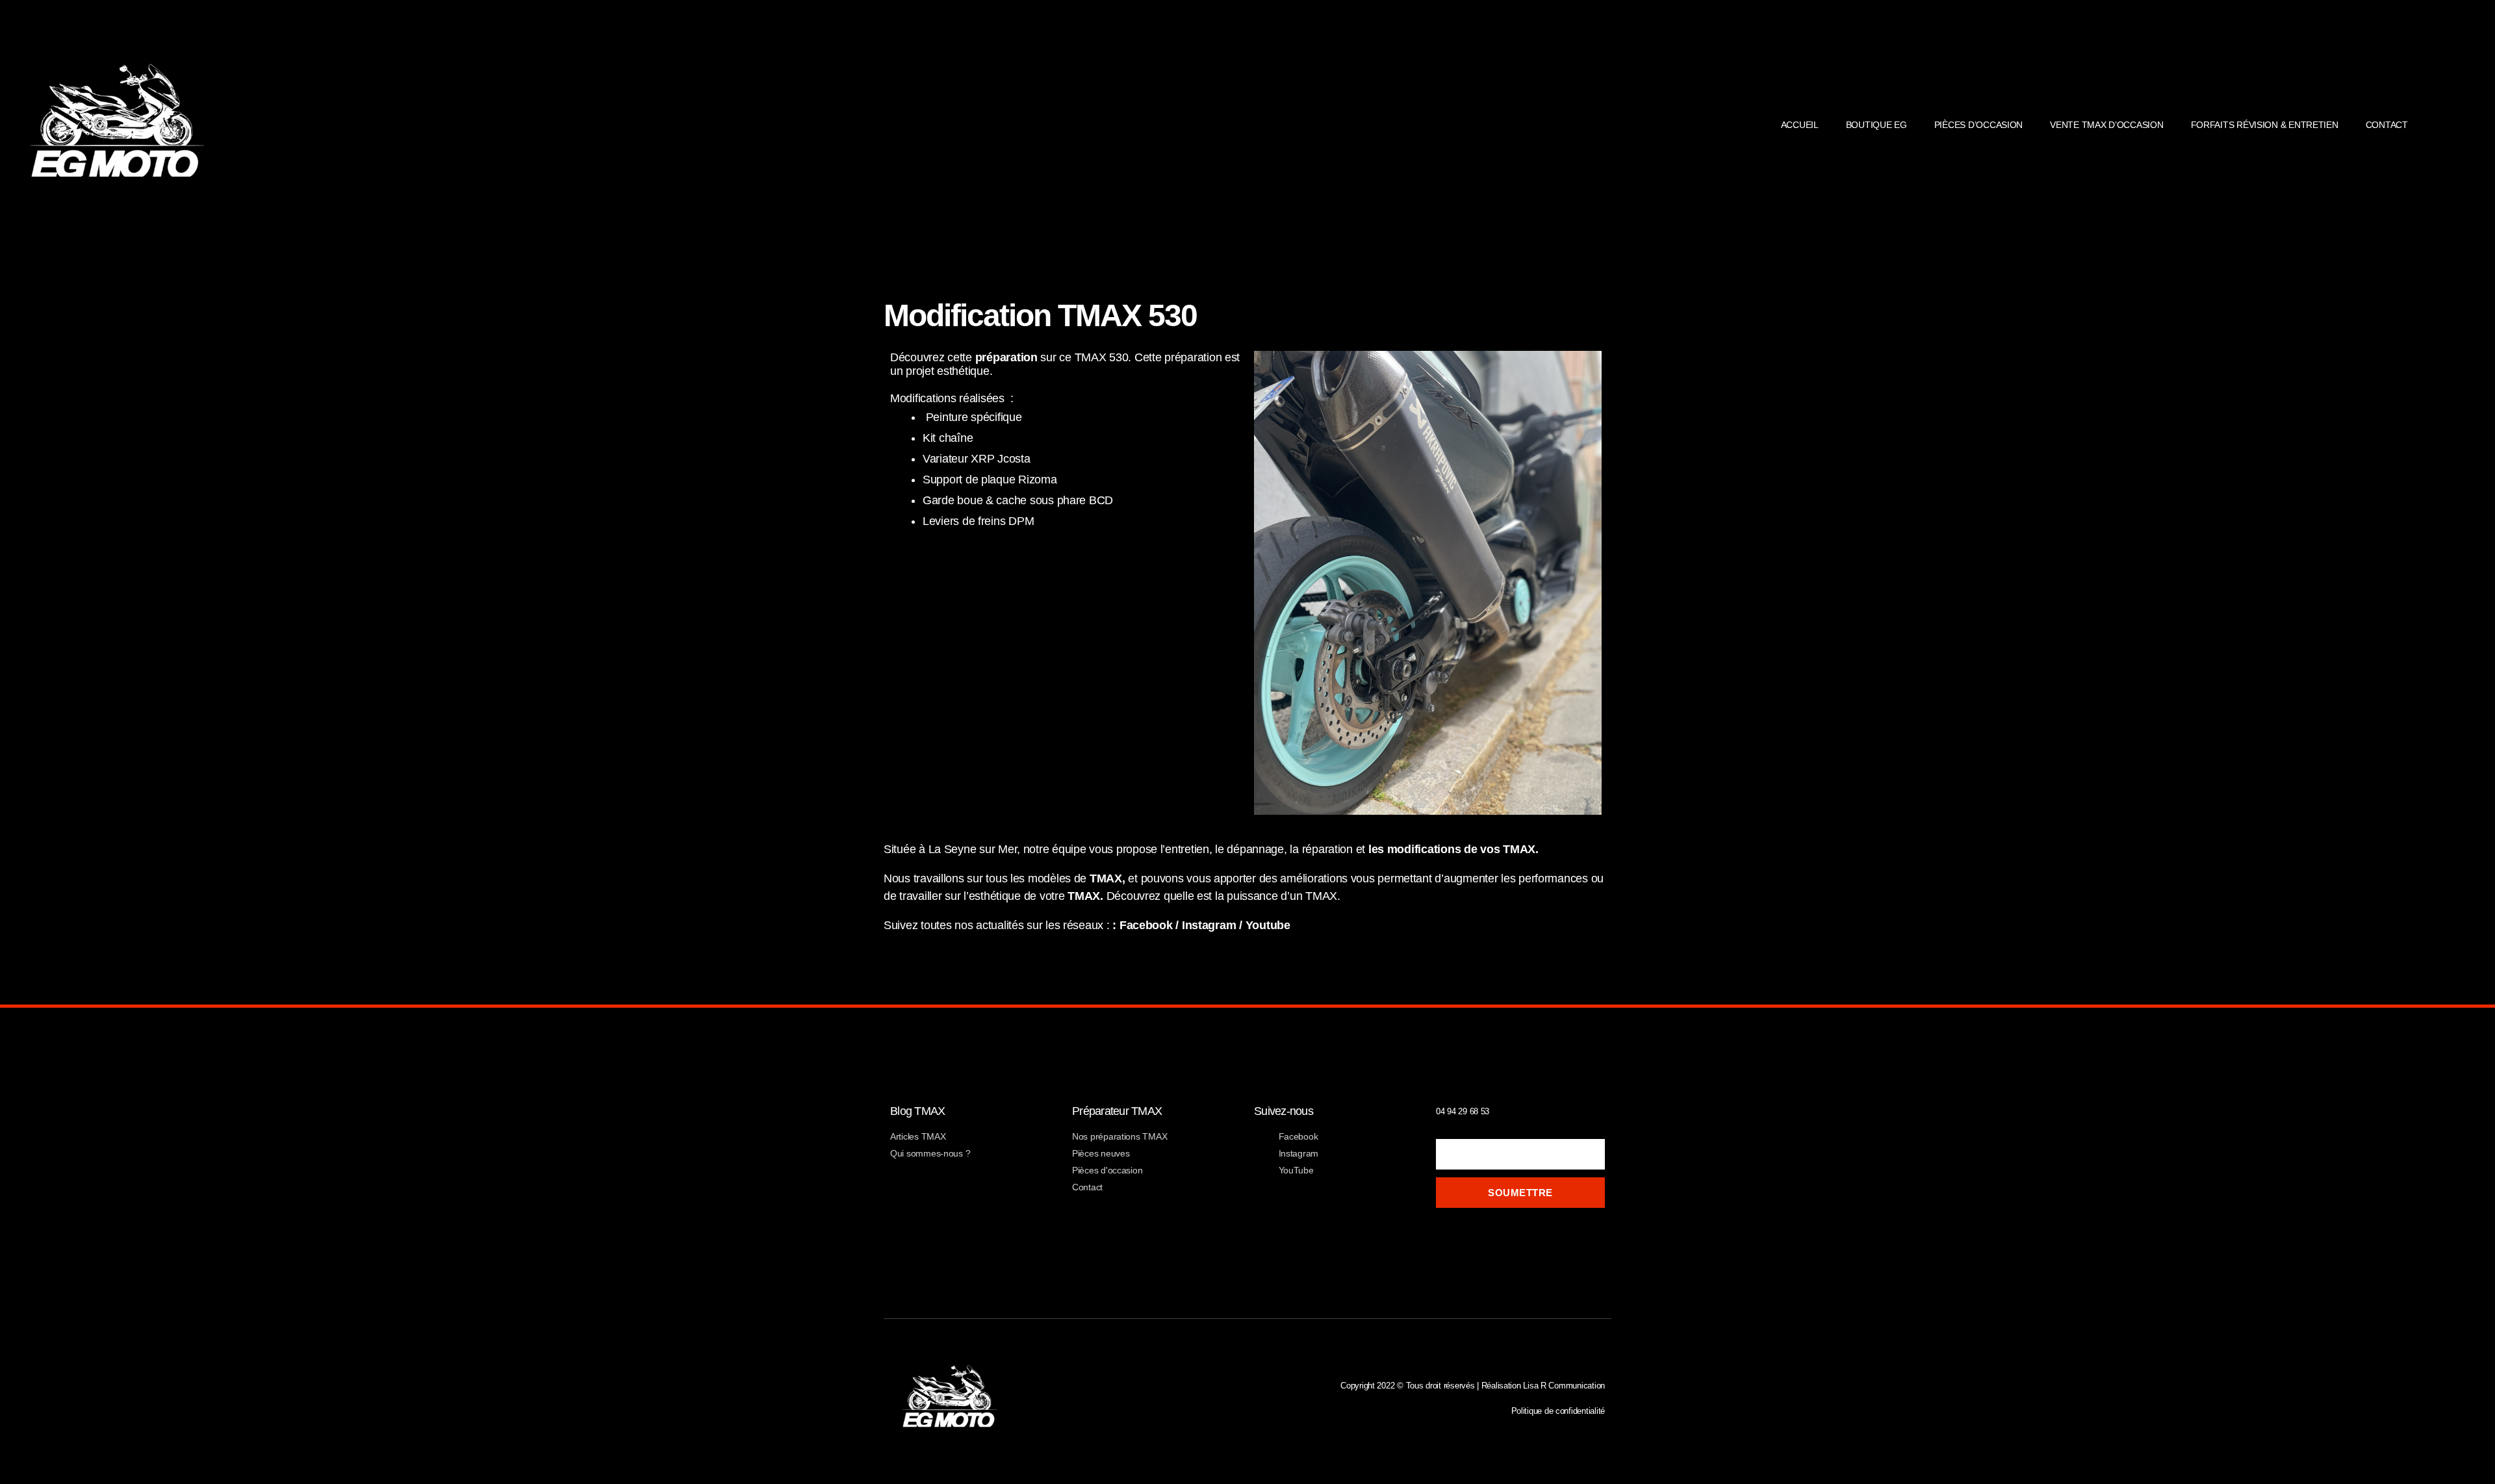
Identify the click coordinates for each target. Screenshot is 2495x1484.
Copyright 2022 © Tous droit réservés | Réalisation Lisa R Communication (1473, 1386)
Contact (2387, 125)
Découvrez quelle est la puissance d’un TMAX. (1223, 896)
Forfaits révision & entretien (2265, 125)
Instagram (1209, 925)
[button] (2482, 125)
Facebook (1146, 925)
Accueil (1800, 125)
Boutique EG (1876, 125)
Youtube (1268, 925)
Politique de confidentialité (1558, 1411)
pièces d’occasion (1978, 125)
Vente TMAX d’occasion (2106, 125)
